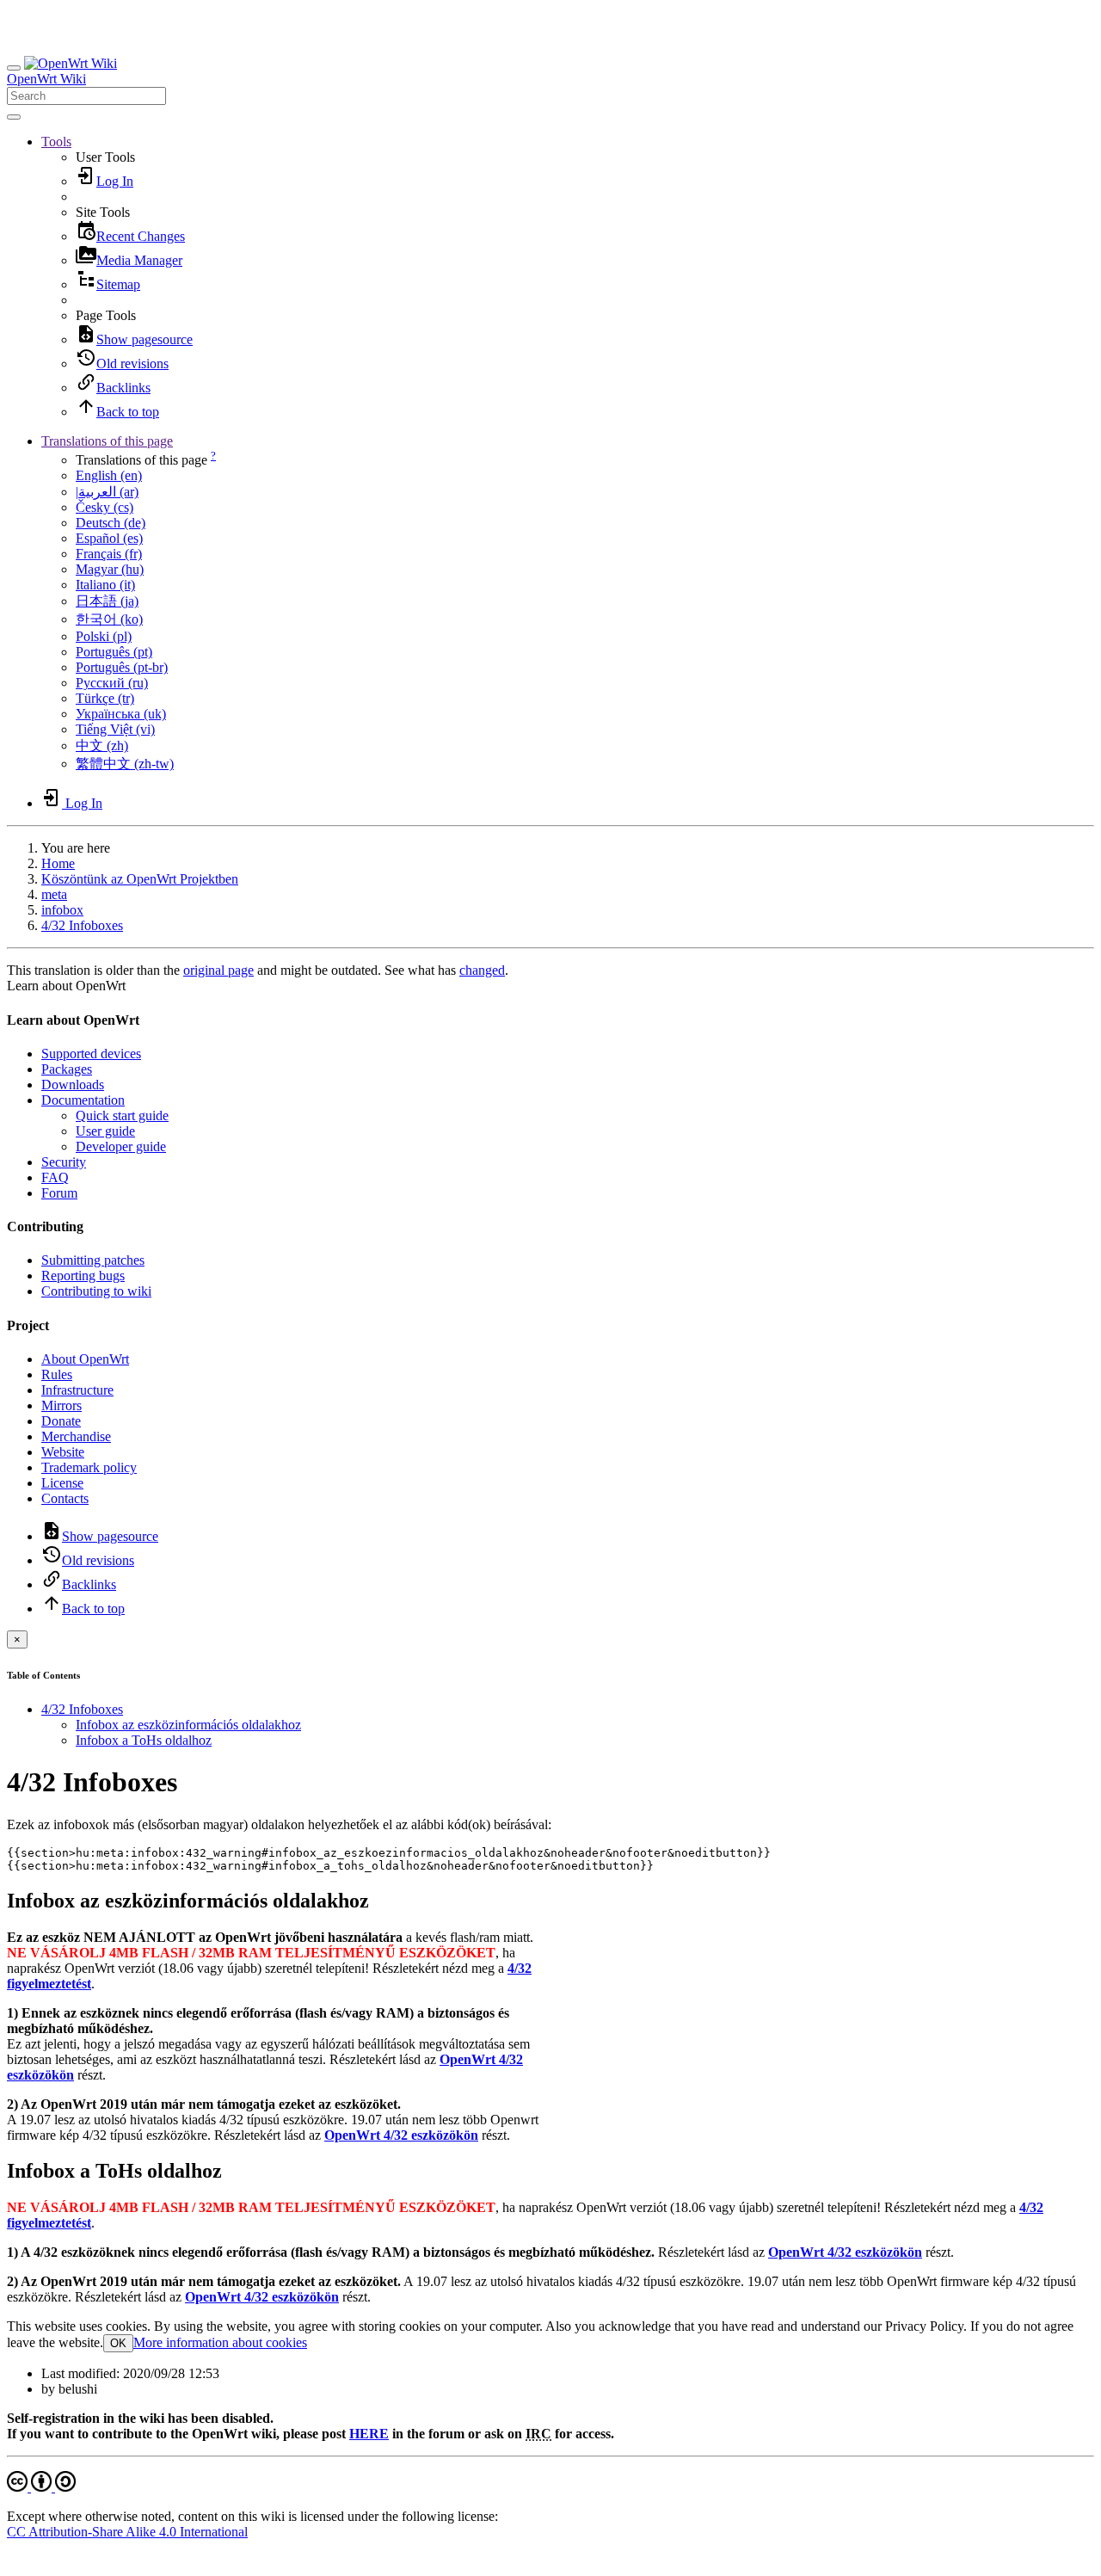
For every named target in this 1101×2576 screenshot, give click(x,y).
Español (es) (109, 538)
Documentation (83, 1100)
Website (63, 1452)
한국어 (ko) (109, 619)
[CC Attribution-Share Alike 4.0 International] (41, 2487)
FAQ (55, 1177)
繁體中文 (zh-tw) (125, 764)
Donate (61, 1421)
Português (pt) (114, 652)
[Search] (14, 117)
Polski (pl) (104, 636)
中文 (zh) (102, 746)
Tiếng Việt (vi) (115, 729)
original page (218, 970)
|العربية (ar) (107, 492)
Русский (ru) (112, 683)
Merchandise (76, 1436)
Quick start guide (122, 1115)
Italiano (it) (105, 585)
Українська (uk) (121, 714)
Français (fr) (109, 554)
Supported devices (91, 1054)
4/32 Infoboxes (82, 925)
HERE (369, 2434)
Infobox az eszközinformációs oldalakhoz (188, 1725)
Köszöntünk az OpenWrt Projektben (140, 879)
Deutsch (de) (111, 523)
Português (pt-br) (122, 667)
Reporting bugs (83, 1276)
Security (64, 1162)
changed (482, 970)
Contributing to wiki (96, 1291)
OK (118, 2343)
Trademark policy (89, 1467)
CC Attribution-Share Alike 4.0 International (127, 2532)
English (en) (109, 475)
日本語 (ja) (107, 601)
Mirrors (62, 1405)
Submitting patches (93, 1260)
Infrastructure (77, 1390)
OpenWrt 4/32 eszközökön (401, 2135)
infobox (62, 910)
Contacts (65, 1498)
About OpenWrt (85, 1359)
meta (54, 894)
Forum (59, 1193)
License (62, 1483)
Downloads (73, 1085)
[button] (56, 142)
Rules (57, 1374)
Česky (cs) (105, 507)
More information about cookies (220, 2342)
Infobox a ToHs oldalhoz (144, 1740)
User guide (105, 1131)
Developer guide (121, 1146)
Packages (67, 1069)
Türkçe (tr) (105, 698)
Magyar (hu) (110, 569)
